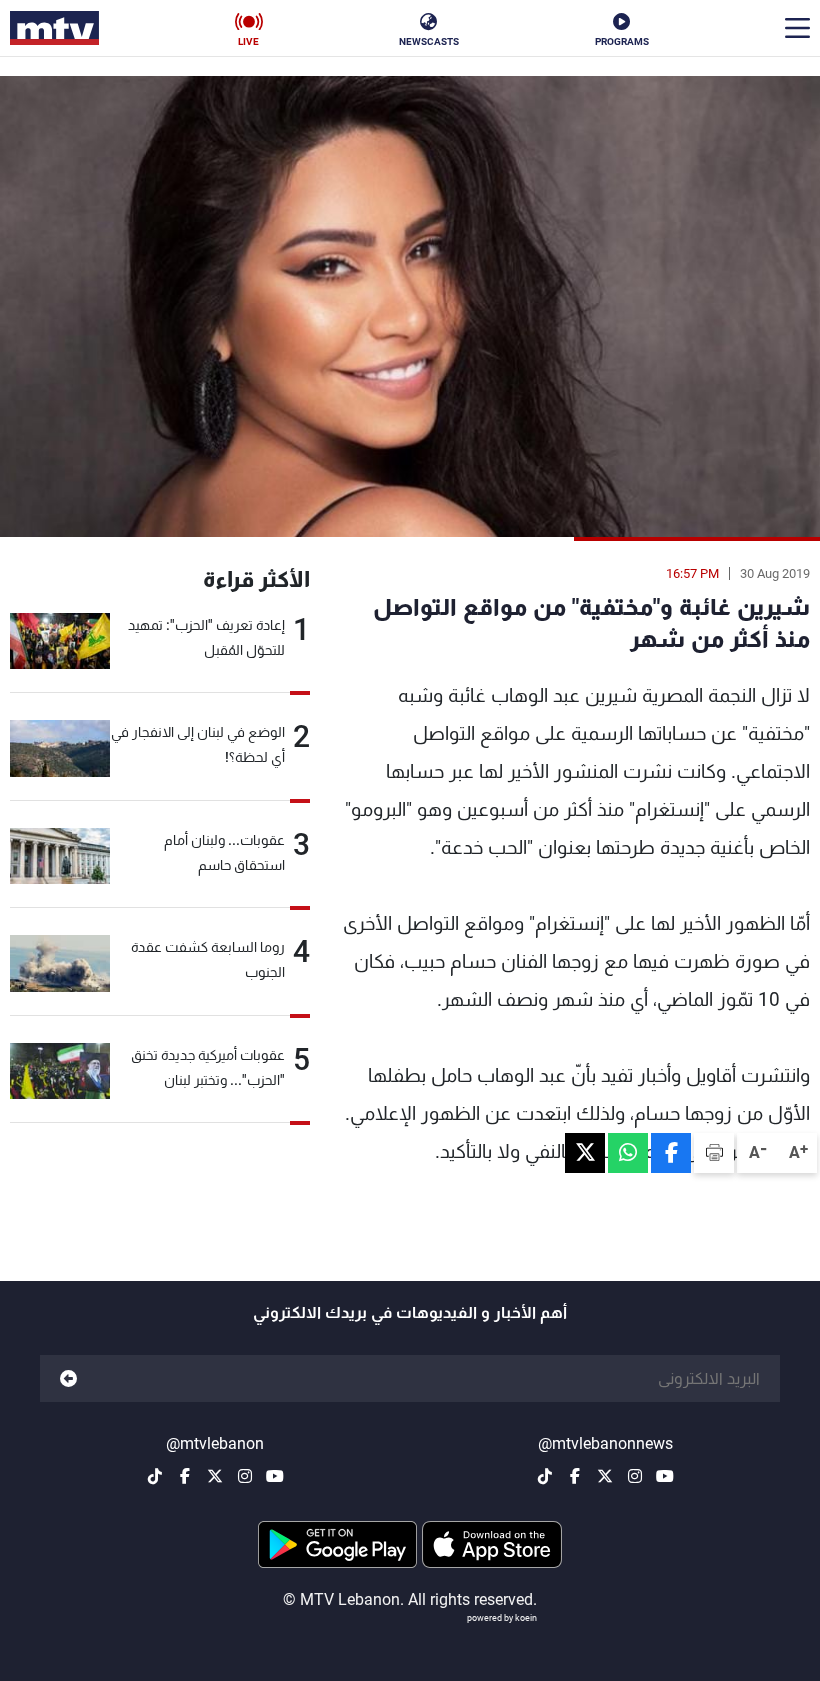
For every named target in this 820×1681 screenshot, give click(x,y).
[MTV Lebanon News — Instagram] (635, 1476)
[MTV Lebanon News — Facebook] (575, 1476)
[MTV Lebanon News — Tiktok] (545, 1476)
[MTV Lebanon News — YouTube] (665, 1476)
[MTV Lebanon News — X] (605, 1476)
